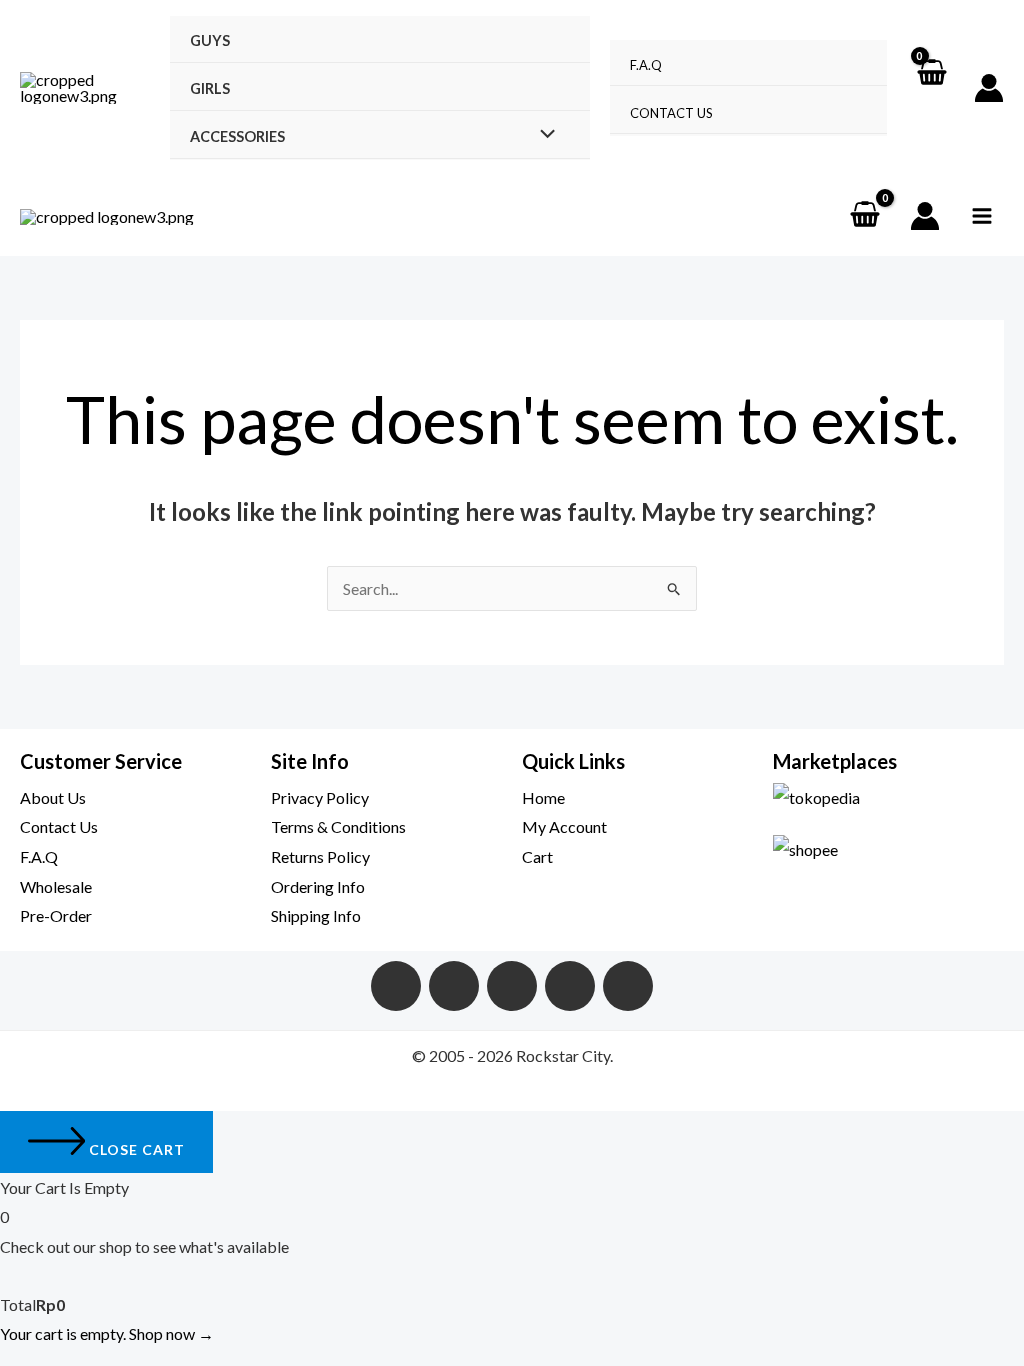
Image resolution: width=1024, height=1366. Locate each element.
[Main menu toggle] (982, 216)
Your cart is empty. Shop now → (107, 1333)
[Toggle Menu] (542, 135)
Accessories (237, 136)
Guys (210, 40)
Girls (210, 88)
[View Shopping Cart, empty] (930, 88)
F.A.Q (646, 65)
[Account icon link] (989, 88)
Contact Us (671, 113)
